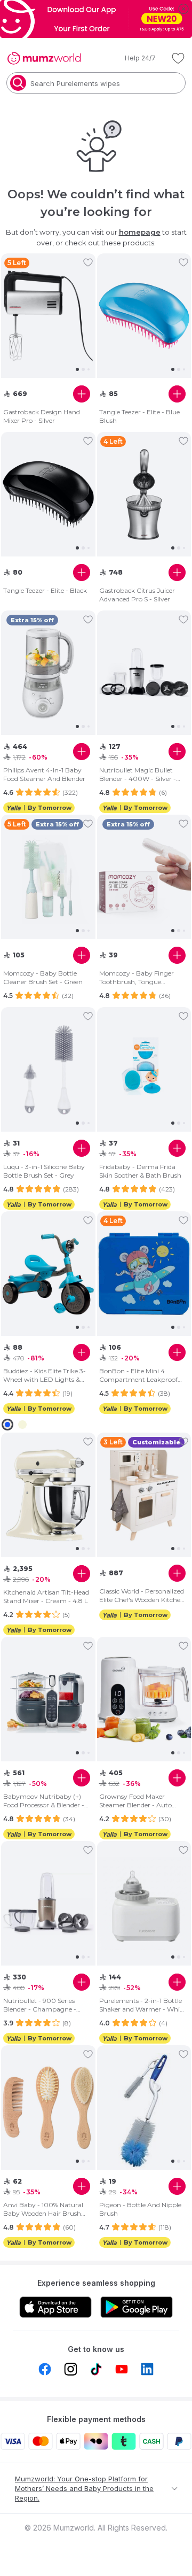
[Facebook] (45, 2369)
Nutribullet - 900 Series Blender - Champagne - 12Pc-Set (40, 2005)
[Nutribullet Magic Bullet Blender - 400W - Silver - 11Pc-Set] (144, 673)
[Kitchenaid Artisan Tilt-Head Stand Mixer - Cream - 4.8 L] (48, 1495)
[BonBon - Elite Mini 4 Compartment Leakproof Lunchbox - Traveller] (144, 1274)
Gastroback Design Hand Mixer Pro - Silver (42, 416)
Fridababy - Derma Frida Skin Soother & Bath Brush (140, 1171)
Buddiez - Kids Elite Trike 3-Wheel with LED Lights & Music (45, 1375)
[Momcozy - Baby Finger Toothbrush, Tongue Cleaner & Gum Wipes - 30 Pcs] (144, 877)
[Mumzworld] (44, 58)
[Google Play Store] (137, 2307)
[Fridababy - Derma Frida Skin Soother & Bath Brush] (144, 1070)
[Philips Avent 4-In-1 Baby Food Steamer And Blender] (48, 673)
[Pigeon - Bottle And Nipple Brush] (144, 2108)
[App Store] (55, 2307)
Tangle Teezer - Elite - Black (45, 590)
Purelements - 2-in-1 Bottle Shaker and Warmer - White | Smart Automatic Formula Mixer (142, 2005)
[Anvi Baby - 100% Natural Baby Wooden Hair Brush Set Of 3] (48, 2108)
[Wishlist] (178, 58)
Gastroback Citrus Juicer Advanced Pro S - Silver (137, 595)
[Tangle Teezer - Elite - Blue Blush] (144, 316)
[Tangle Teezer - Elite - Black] (48, 494)
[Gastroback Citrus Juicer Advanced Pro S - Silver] (144, 494)
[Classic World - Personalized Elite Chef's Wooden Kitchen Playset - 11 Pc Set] (144, 1495)
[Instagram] (70, 2369)
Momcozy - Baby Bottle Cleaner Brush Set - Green (43, 977)
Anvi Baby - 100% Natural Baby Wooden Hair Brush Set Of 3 (43, 2209)
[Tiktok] (96, 2369)
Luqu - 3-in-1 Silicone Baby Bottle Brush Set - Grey (44, 1171)
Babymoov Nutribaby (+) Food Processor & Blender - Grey (44, 1801)
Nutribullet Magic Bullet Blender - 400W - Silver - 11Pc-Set (138, 775)
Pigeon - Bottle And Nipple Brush (140, 2209)
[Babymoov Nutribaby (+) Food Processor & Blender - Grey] (48, 1699)
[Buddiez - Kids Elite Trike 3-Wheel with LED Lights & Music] (48, 1274)
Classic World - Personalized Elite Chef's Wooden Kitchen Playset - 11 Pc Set (142, 1596)
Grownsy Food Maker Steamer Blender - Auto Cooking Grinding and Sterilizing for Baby (135, 1801)
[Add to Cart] (82, 394)
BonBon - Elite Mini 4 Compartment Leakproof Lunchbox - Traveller (138, 1375)
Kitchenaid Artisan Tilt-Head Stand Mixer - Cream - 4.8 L (46, 1596)
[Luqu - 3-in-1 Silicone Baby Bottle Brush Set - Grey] (48, 1070)
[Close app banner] (183, 9)
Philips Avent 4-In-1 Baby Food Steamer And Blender (44, 774)
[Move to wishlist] (88, 262)
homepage (140, 232)
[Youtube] (122, 2369)
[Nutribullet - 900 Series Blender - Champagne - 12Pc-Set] (48, 1904)
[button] (133, 58)
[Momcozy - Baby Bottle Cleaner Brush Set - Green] (48, 877)
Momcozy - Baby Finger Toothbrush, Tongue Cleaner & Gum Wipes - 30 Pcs (140, 978)
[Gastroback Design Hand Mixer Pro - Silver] (48, 316)
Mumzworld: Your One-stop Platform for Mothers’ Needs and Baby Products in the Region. (84, 2488)
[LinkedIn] (147, 2369)
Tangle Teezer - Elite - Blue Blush (139, 416)
